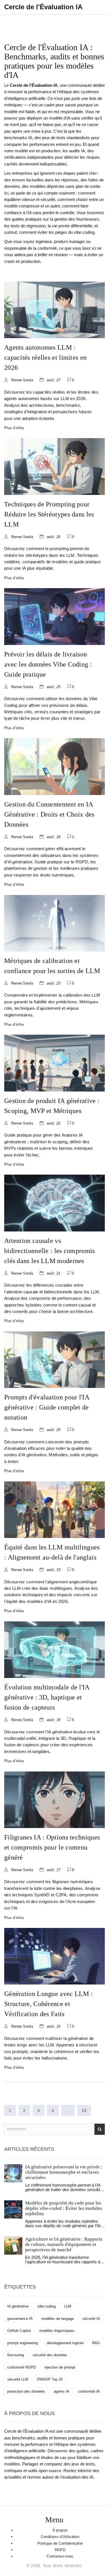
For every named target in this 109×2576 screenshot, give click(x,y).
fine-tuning (16, 2355)
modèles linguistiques (57, 2331)
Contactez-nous (60, 2556)
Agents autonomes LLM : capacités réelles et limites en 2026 (45, 357)
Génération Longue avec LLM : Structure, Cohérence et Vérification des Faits (48, 2004)
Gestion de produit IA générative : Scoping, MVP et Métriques (52, 1106)
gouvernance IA (20, 2319)
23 (84, 2110)
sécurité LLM (18, 2379)
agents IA (61, 2391)
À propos (60, 2530)
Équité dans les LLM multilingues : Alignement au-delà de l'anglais (52, 1552)
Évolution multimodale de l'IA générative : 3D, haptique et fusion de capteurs (47, 1697)
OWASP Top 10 (50, 2379)
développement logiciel (65, 2343)
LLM (68, 2306)
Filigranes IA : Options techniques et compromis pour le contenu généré (52, 1847)
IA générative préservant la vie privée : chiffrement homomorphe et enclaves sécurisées (64, 2172)
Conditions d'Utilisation (60, 2537)
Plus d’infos (14, 428)
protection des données (26, 2391)
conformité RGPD (22, 2367)
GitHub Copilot (19, 2331)
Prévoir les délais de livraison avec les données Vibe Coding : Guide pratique (48, 664)
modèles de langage (58, 2319)
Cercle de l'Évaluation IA (43, 7)
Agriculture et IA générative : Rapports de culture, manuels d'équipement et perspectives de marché (64, 2244)
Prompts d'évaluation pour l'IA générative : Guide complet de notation (47, 1407)
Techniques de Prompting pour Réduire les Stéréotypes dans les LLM (49, 514)
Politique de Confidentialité (60, 2543)
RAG (96, 2343)
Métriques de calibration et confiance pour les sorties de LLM (52, 966)
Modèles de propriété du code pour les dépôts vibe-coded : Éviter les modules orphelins (64, 2208)
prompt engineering (23, 2343)
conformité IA (89, 2391)
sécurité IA (91, 2319)
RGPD (60, 2550)
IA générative (18, 2306)
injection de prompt (60, 2367)
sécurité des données (50, 2355)
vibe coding (46, 2306)
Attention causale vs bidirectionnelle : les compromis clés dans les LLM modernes (50, 1251)
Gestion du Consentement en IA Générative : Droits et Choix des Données (49, 814)
